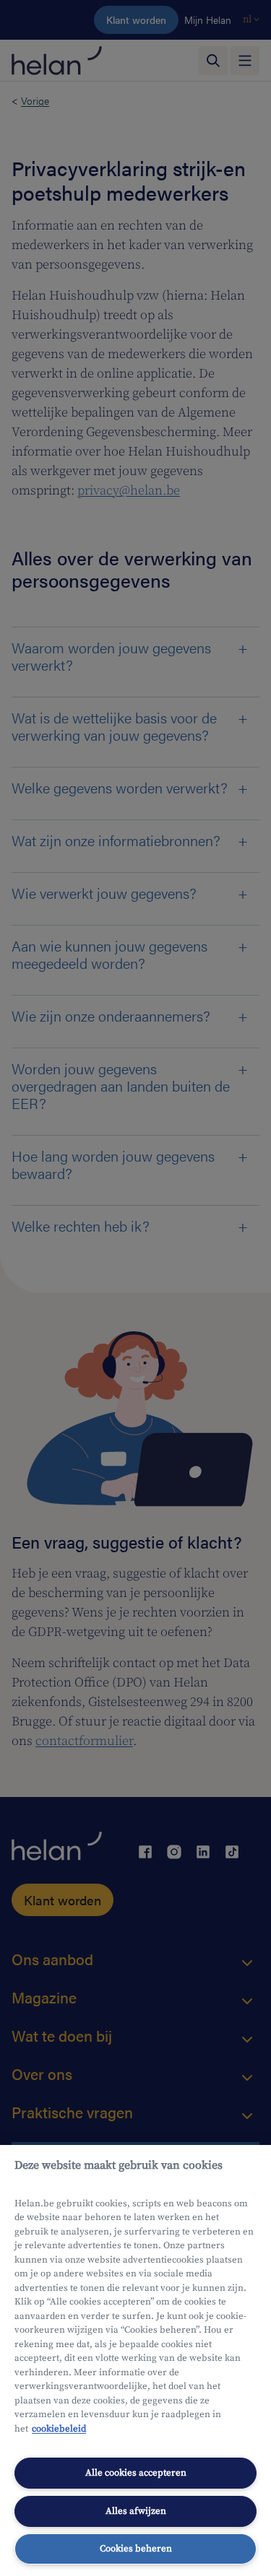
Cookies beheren (136, 2549)
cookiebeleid (59, 2429)
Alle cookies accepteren (136, 2473)
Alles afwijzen (136, 2511)
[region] (135, 2360)
